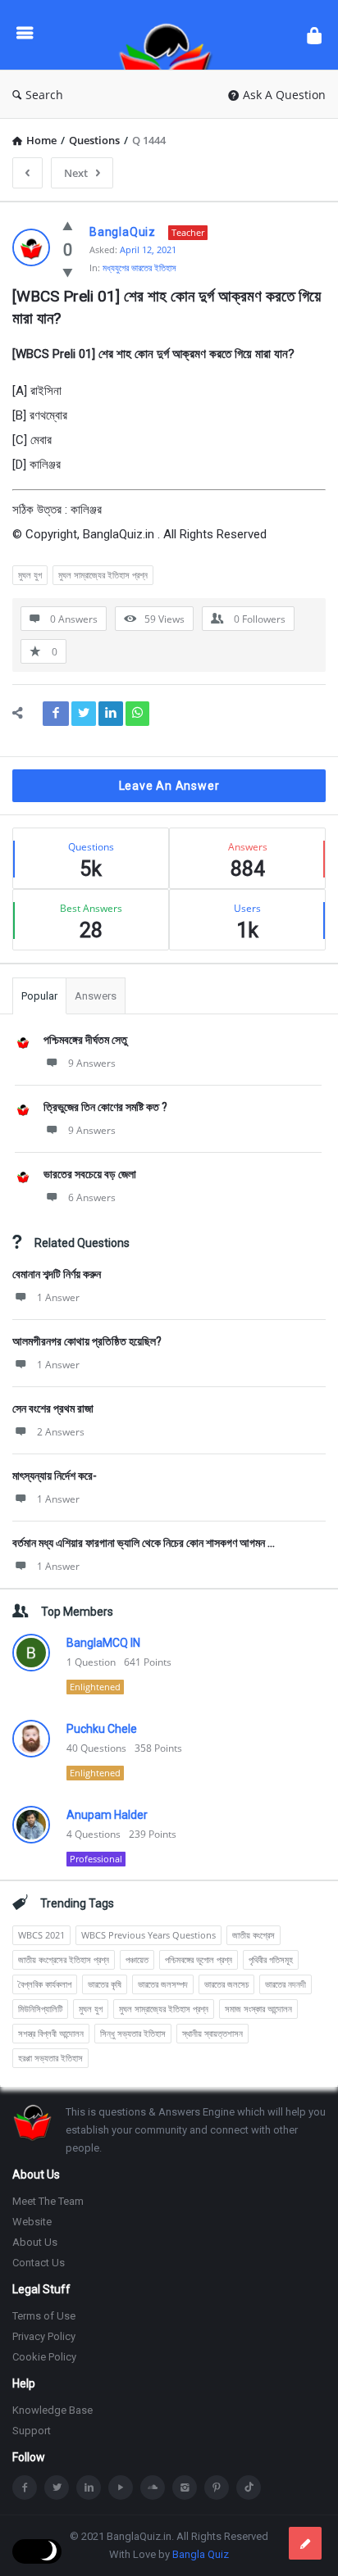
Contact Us (39, 2263)
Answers (96, 996)
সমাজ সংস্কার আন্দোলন (258, 2009)
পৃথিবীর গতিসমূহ (271, 1959)
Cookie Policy (44, 2357)
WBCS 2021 (41, 1935)
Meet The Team (48, 2201)
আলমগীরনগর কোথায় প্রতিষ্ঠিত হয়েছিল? (87, 1341)
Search (44, 95)
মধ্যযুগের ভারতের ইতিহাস (139, 268)
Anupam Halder (107, 1815)
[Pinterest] (217, 2488)
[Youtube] (121, 2488)
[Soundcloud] (153, 2488)
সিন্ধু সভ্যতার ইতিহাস (133, 2033)
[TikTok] (249, 2488)
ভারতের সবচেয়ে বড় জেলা (90, 1174)
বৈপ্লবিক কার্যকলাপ (45, 1984)
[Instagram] (185, 2488)
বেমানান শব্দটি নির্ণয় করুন (57, 1274)
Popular (39, 996)
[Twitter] (57, 2488)
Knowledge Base (53, 2410)
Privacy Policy (44, 2336)
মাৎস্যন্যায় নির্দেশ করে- (55, 1476)
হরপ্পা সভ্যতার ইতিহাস (50, 2058)
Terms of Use (44, 2316)
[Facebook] (25, 2488)
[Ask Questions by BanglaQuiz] (170, 35)
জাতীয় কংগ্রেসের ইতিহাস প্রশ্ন (64, 1959)
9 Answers (92, 1063)
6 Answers (92, 1197)
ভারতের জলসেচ (226, 1984)
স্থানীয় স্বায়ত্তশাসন (212, 2033)
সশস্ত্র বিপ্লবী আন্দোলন (51, 2033)
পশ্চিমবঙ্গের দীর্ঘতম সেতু (85, 1040)
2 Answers (61, 1432)
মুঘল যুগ (30, 575)
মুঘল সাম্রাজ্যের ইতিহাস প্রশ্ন (103, 575)
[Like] (68, 225)
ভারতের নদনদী (285, 1984)
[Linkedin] (89, 2488)
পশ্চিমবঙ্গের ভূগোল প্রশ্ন (199, 1959)
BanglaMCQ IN (103, 1643)
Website (32, 2222)
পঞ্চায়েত (137, 1959)
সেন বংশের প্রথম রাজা (53, 1408)
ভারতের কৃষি (105, 1984)
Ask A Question (284, 95)
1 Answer (58, 1297)
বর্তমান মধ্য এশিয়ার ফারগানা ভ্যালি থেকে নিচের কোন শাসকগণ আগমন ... (144, 1543)
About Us (35, 2242)
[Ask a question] (305, 2543)
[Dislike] (68, 272)
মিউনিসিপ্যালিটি (40, 2009)
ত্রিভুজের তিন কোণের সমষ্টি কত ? (105, 1107)
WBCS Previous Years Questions (148, 1935)
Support (32, 2431)
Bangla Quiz (201, 2554)
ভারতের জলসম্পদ (163, 1984)
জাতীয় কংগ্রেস (253, 1935)
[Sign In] (314, 35)
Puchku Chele (102, 1729)
